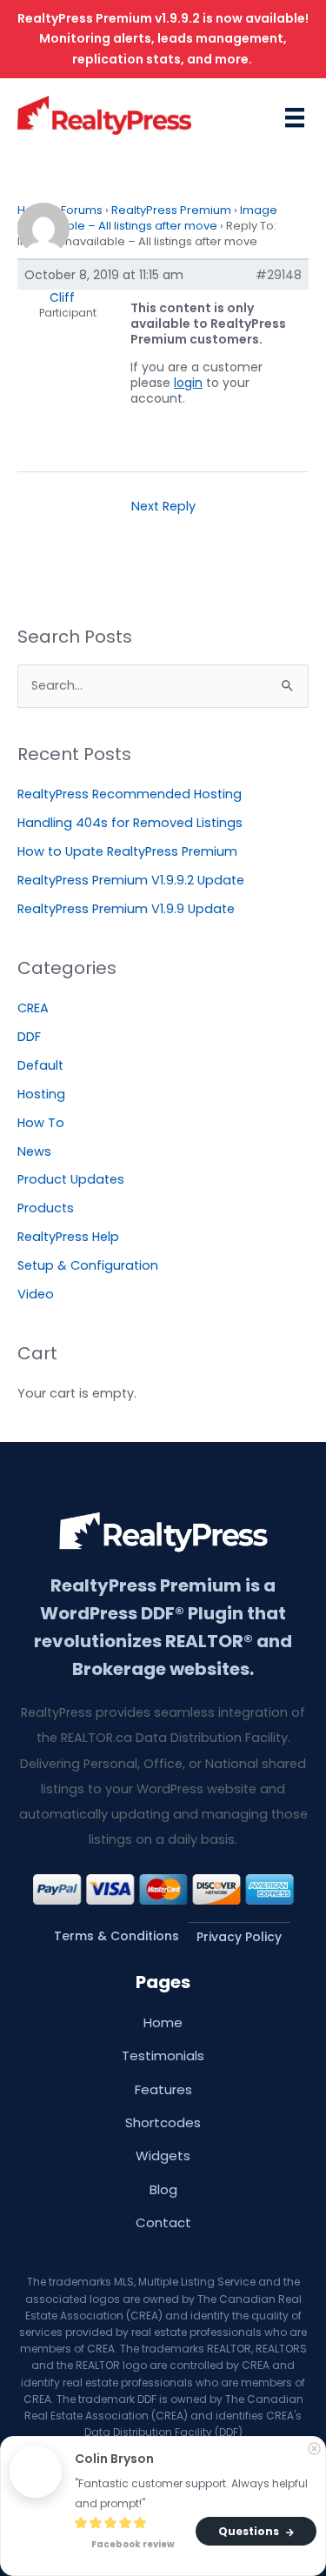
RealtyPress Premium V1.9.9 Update (126, 909)
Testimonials (163, 2055)
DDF (29, 1037)
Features (163, 2089)
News (34, 1151)
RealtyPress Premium (171, 210)
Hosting (41, 1094)
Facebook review (132, 2545)
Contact (163, 2222)
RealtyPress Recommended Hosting (130, 794)
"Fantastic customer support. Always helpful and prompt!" (193, 2493)
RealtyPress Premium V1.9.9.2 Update (131, 880)
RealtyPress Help (68, 1237)
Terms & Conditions (116, 1936)
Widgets (163, 2156)
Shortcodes (163, 2122)
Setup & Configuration (88, 1265)
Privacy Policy (239, 1937)
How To (41, 1123)
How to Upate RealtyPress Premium (127, 851)
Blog (163, 2189)
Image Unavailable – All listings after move (147, 218)
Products (46, 1208)
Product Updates (71, 1179)
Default (40, 1065)
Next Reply (163, 506)
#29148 (279, 275)
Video (36, 1294)
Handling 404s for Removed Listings (130, 823)
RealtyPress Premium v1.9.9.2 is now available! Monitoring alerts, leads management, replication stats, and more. (163, 39)
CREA (33, 1008)
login (188, 383)
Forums (82, 210)
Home (163, 2022)
